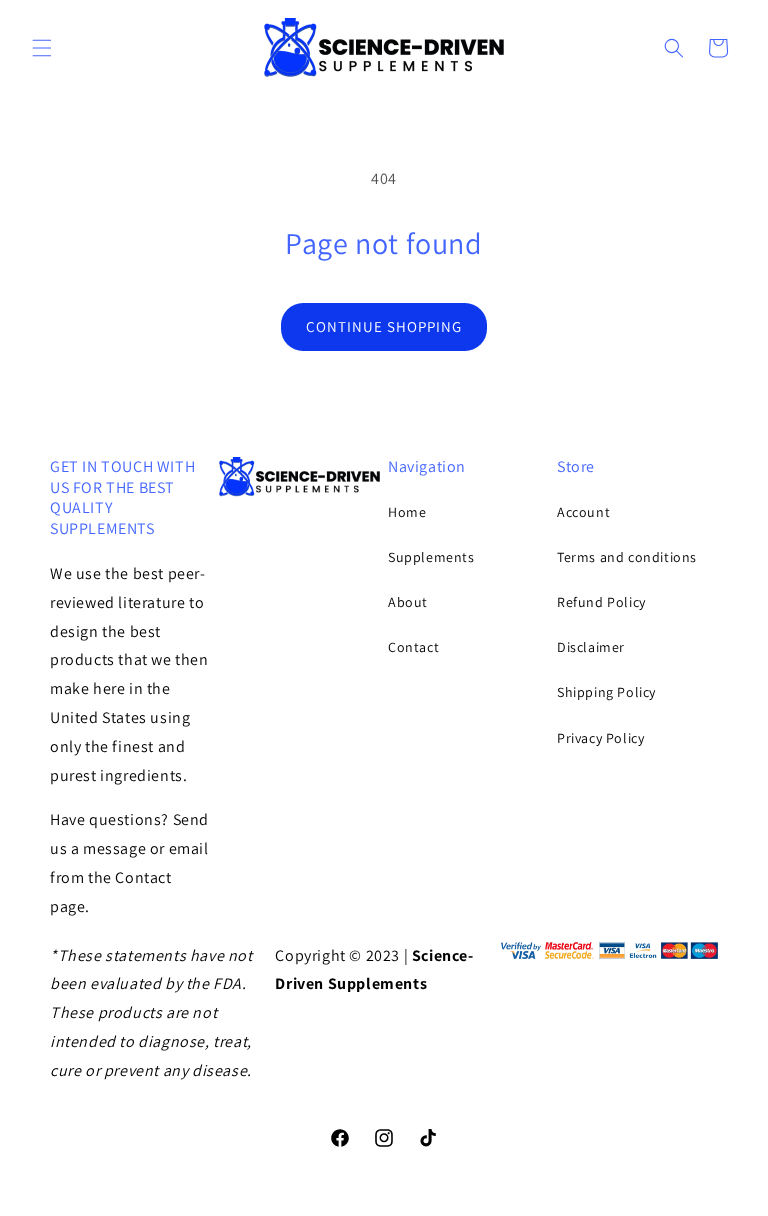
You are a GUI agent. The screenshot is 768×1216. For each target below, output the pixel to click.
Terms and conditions (627, 557)
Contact (413, 647)
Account (583, 512)
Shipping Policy (606, 692)
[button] (42, 48)
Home (407, 512)
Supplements (431, 557)
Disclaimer (591, 647)
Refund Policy (601, 602)
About (408, 602)
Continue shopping (384, 326)
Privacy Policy (600, 738)
